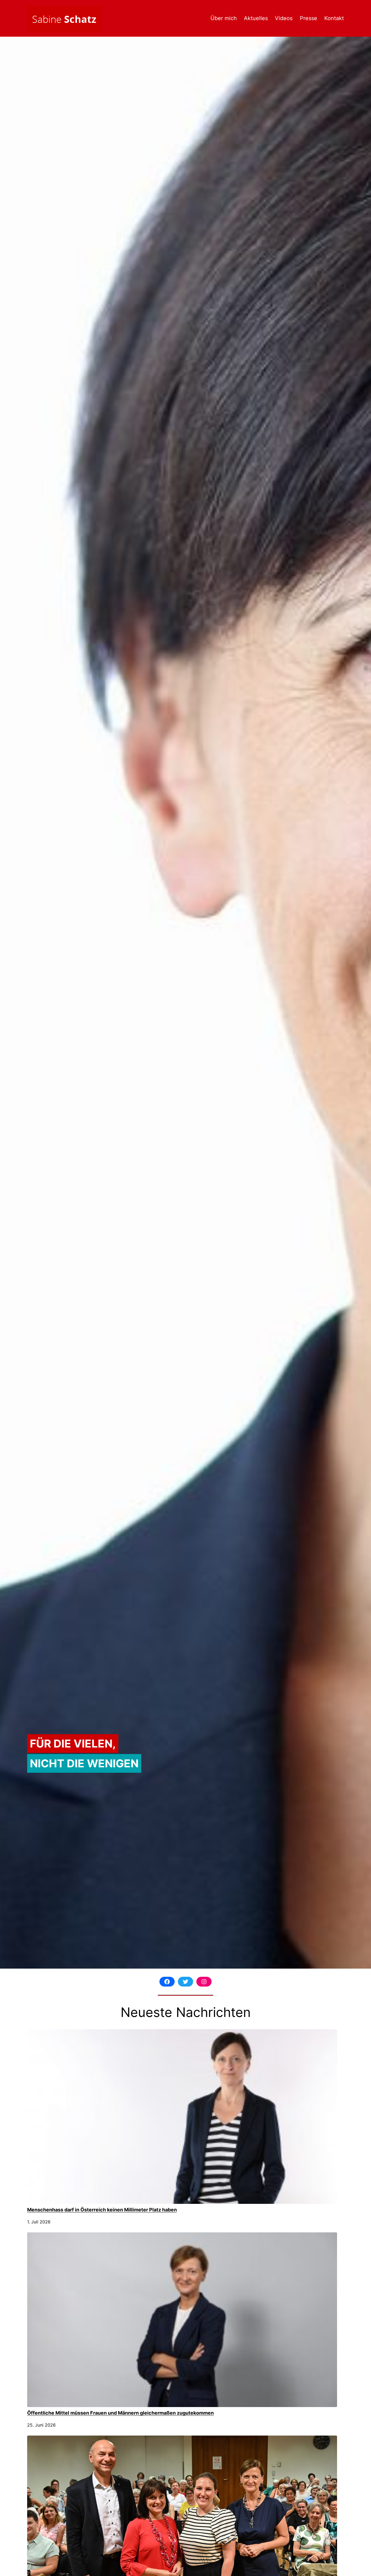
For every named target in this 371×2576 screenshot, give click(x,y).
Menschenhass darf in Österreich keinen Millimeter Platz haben (102, 2210)
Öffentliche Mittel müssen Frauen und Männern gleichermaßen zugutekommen (120, 2413)
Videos (284, 18)
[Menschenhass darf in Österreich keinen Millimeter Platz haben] (182, 2117)
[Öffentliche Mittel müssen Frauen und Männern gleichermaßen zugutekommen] (182, 2320)
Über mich (224, 18)
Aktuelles (256, 18)
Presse (309, 18)
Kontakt (334, 18)
